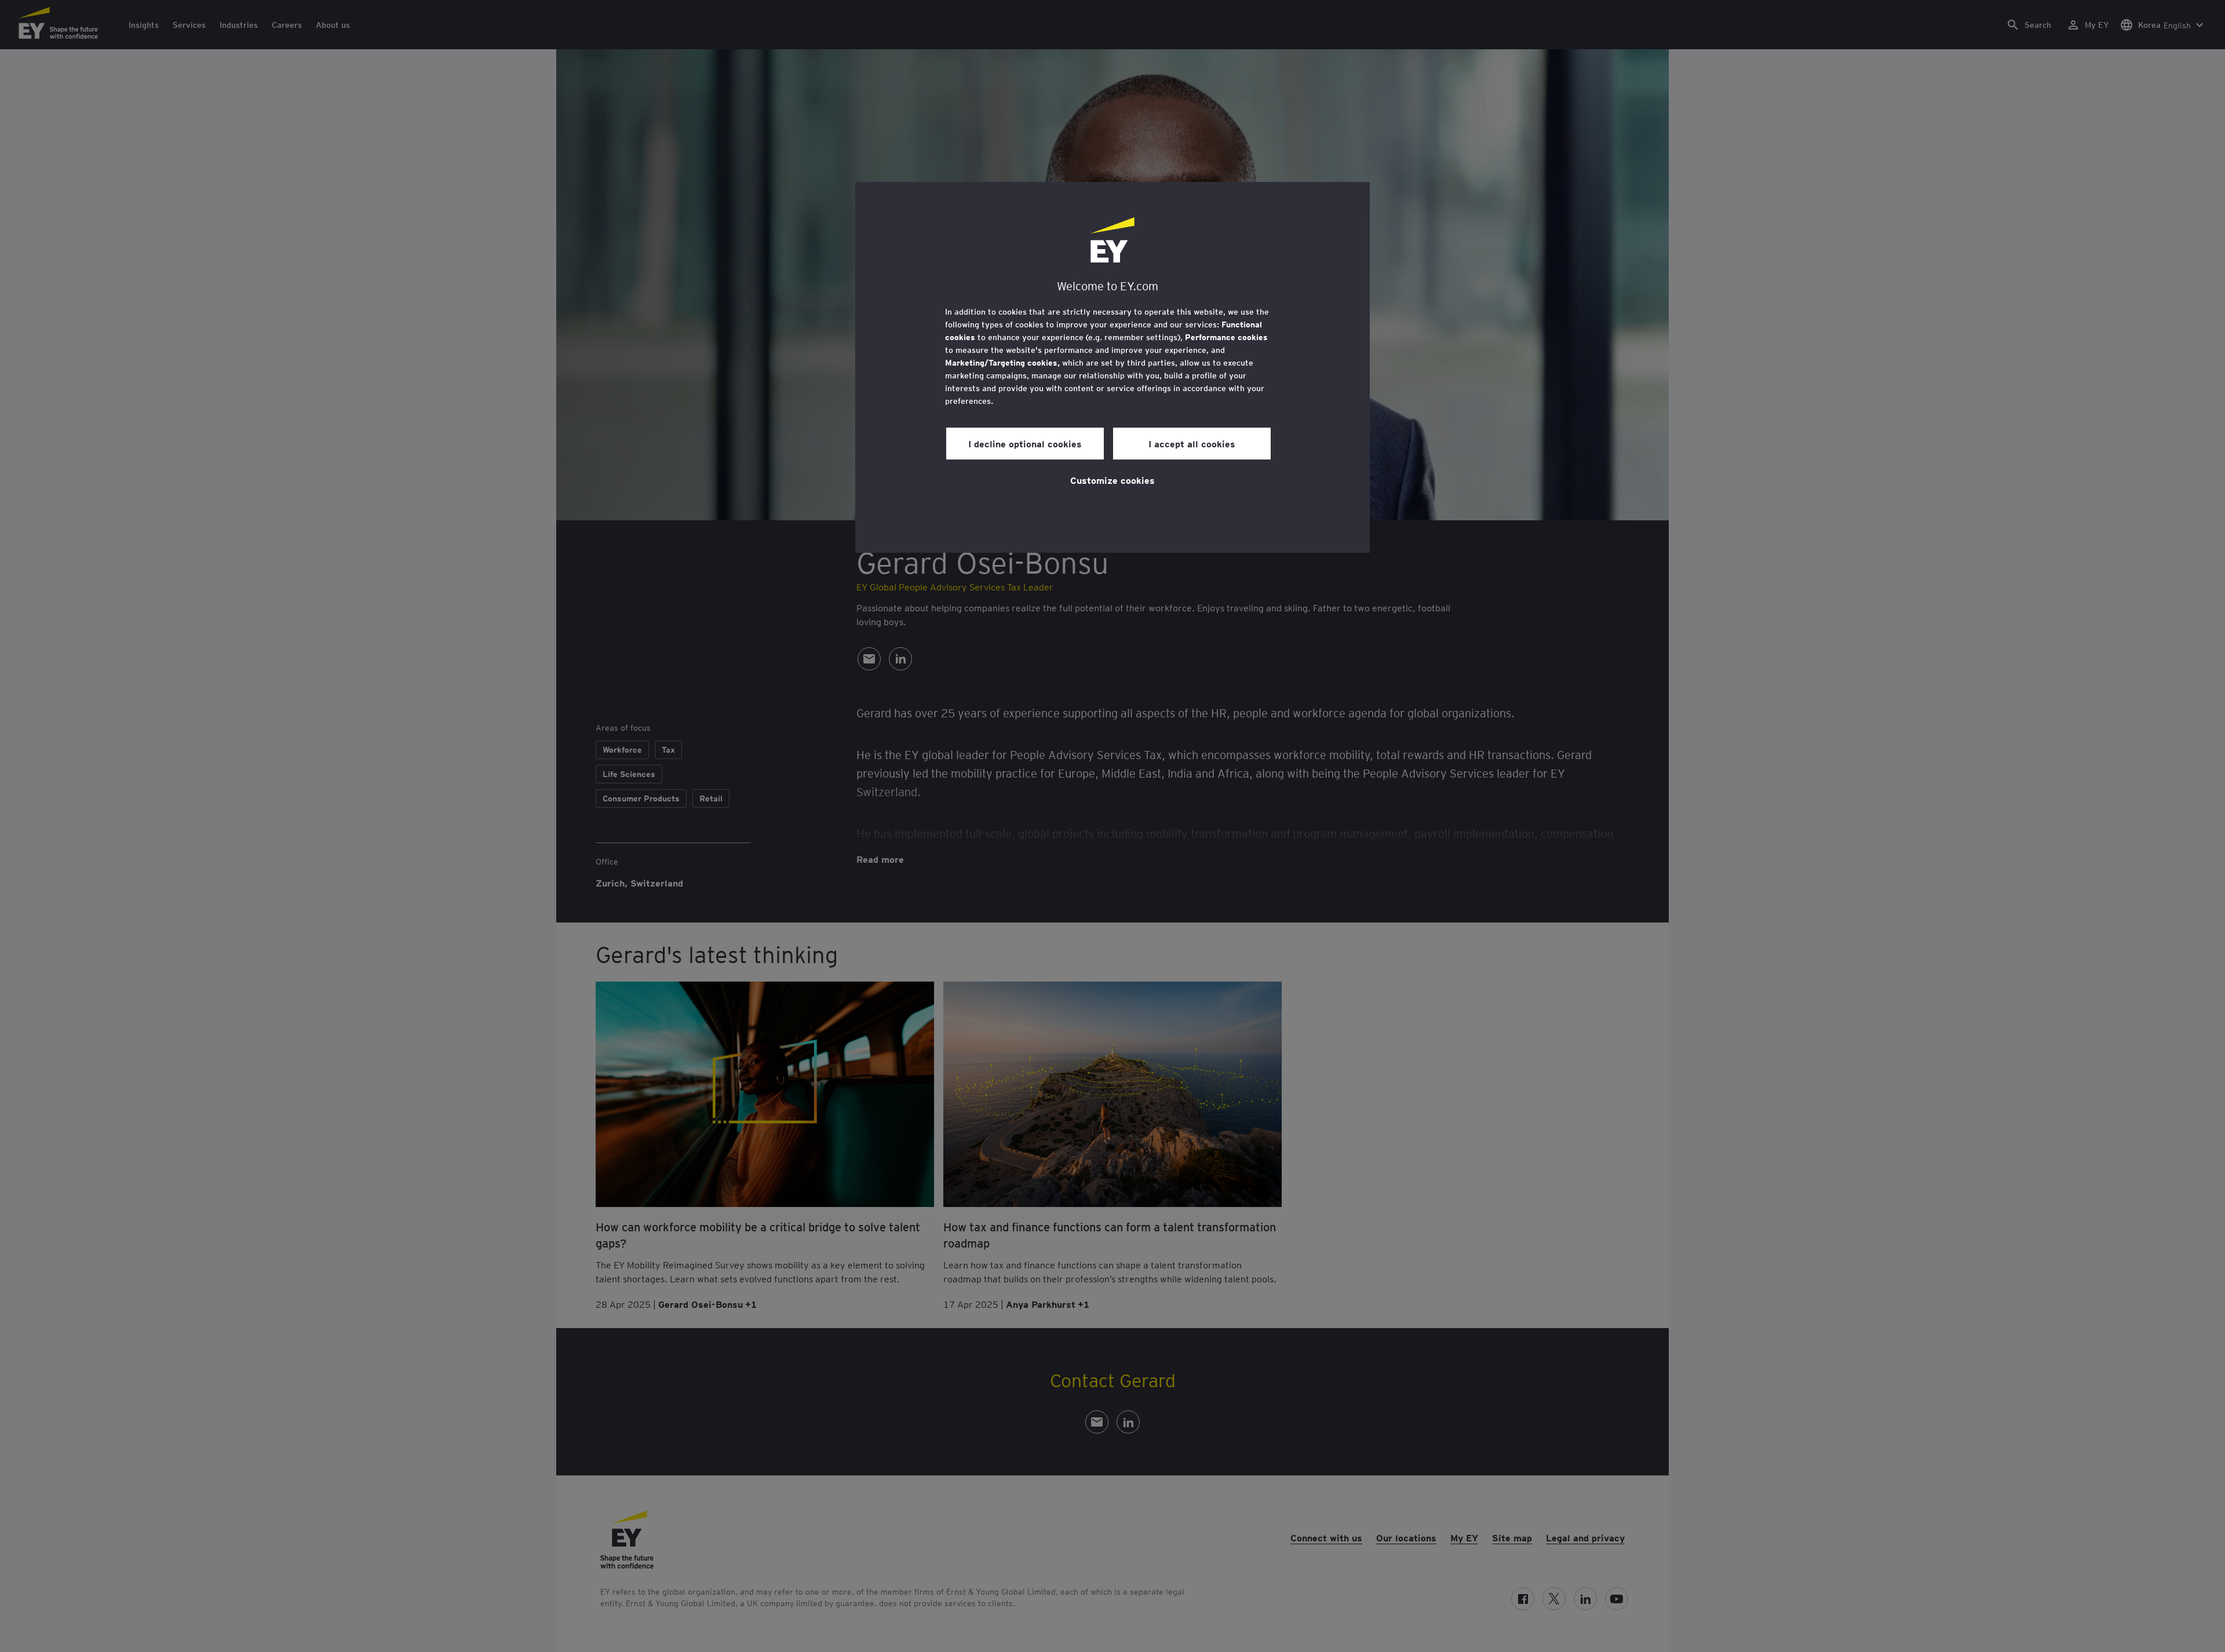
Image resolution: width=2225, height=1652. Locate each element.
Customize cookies (1112, 480)
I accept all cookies (1192, 443)
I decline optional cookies (1025, 443)
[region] (1112, 367)
